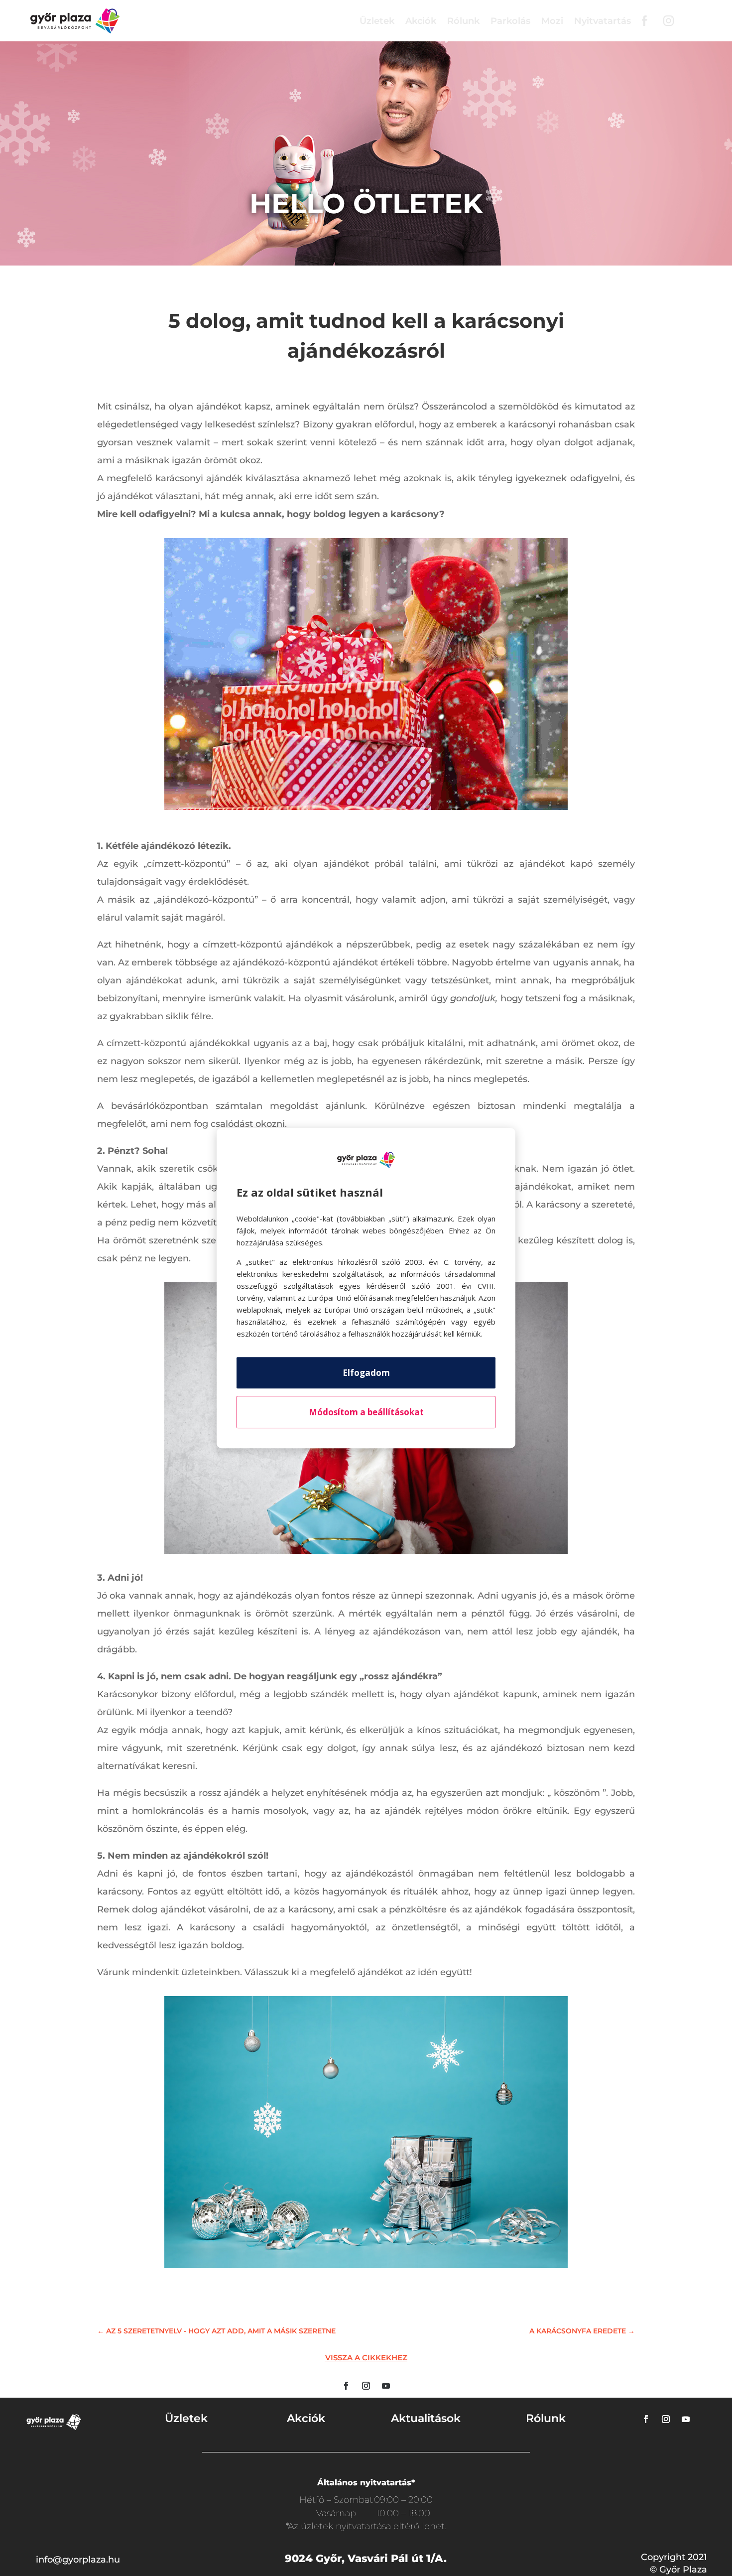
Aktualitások (426, 2418)
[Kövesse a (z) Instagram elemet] (366, 2386)
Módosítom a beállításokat (366, 1412)
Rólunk (463, 21)
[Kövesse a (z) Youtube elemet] (386, 2386)
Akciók (421, 21)
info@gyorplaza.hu (78, 2560)
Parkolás (510, 21)
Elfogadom (366, 1373)
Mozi (552, 21)
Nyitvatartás (603, 21)
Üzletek (377, 21)
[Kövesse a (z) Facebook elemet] (346, 2386)
